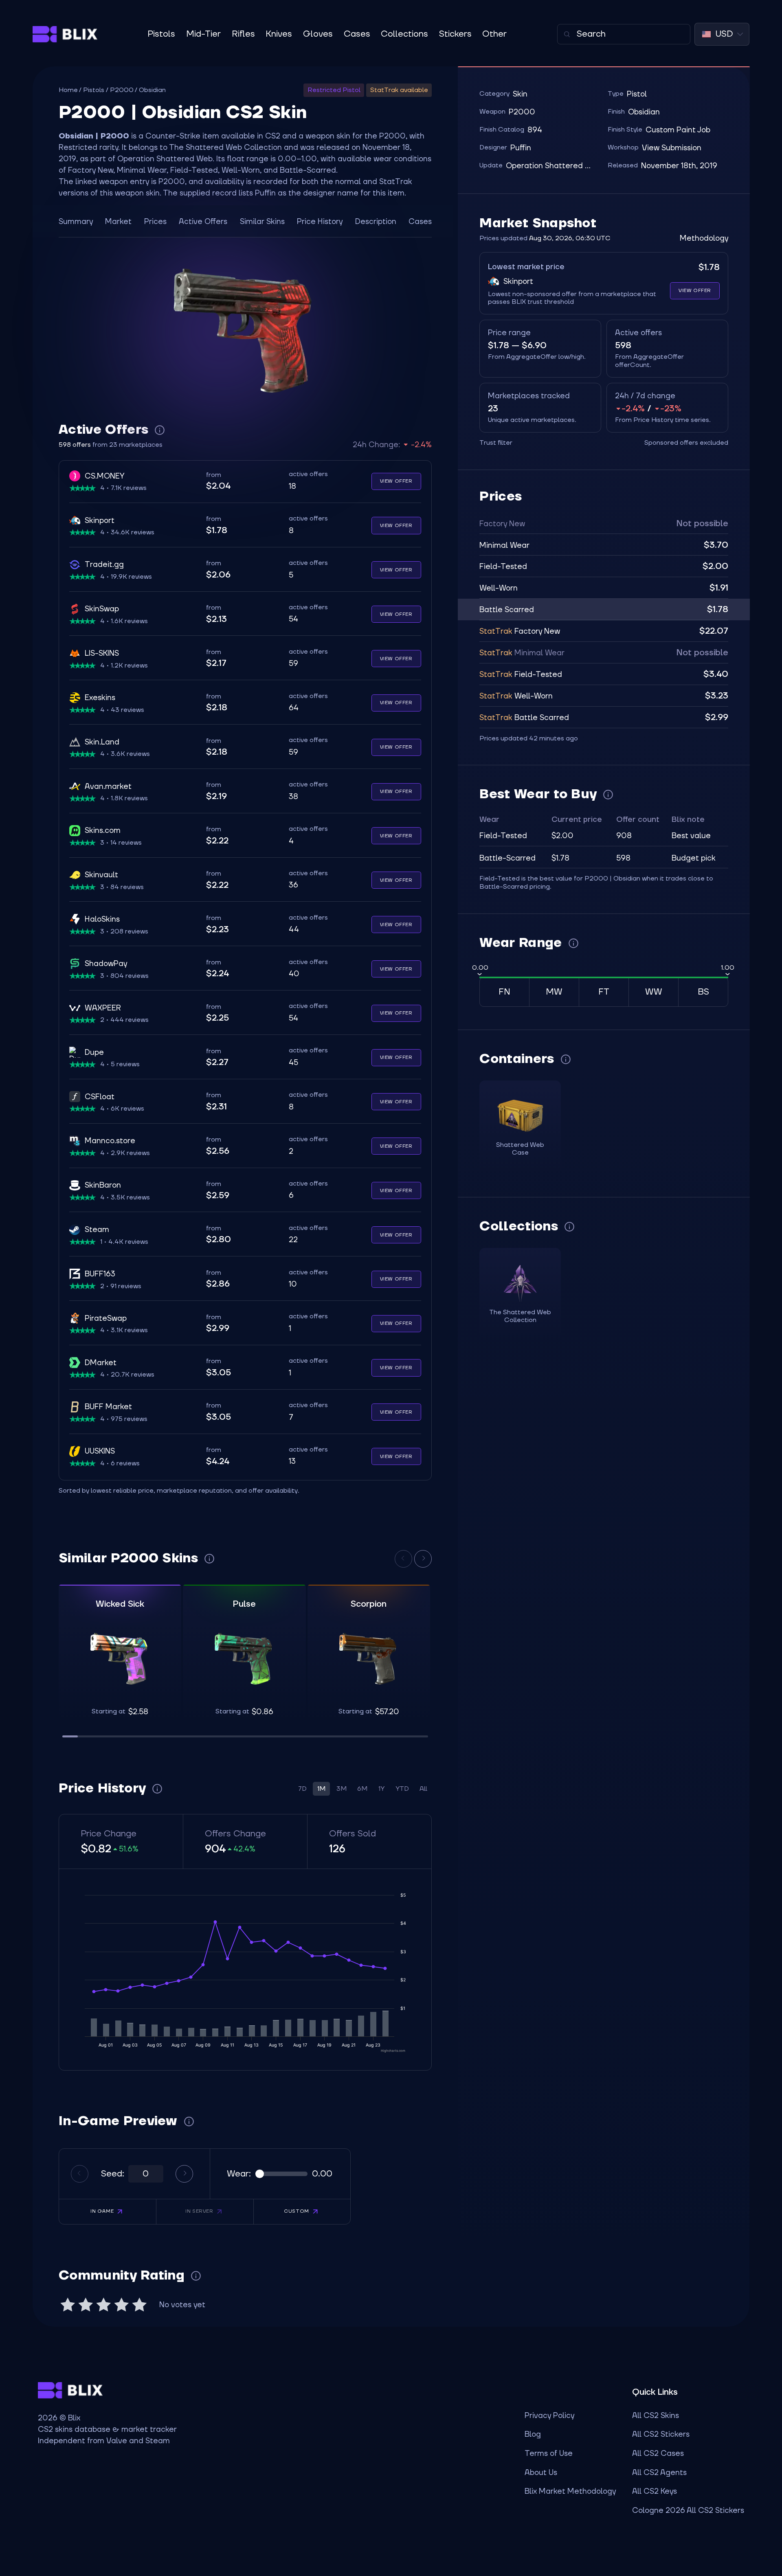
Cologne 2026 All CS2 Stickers (688, 2510)
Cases (357, 34)
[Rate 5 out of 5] (139, 2305)
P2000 (122, 90)
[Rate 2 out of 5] (86, 2305)
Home (68, 90)
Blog (533, 2434)
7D (302, 1789)
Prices (155, 222)
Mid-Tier (203, 34)
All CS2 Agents (659, 2473)
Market (118, 222)
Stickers (455, 34)
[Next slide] (423, 1559)
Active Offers (203, 222)
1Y (381, 1789)
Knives (279, 34)
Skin (520, 94)
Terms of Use (549, 2453)
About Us (541, 2473)
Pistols (161, 34)
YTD (402, 1789)
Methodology (704, 238)
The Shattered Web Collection (225, 147)
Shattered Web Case (520, 1149)
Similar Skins (262, 222)
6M (362, 1789)
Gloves (318, 34)
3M (342, 1789)
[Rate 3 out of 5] (103, 2305)
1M (321, 1789)
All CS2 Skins (656, 2416)
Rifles (243, 34)
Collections (404, 34)
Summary (76, 222)
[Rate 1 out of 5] (68, 2305)
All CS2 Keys (655, 2491)
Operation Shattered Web (551, 166)
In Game (102, 2211)
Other (494, 34)
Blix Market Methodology (570, 2491)
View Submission (672, 148)
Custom (297, 2211)
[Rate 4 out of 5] (121, 2305)
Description (376, 222)
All (423, 1789)
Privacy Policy (549, 2416)
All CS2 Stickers (661, 2434)
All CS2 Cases (658, 2453)
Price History (320, 222)
